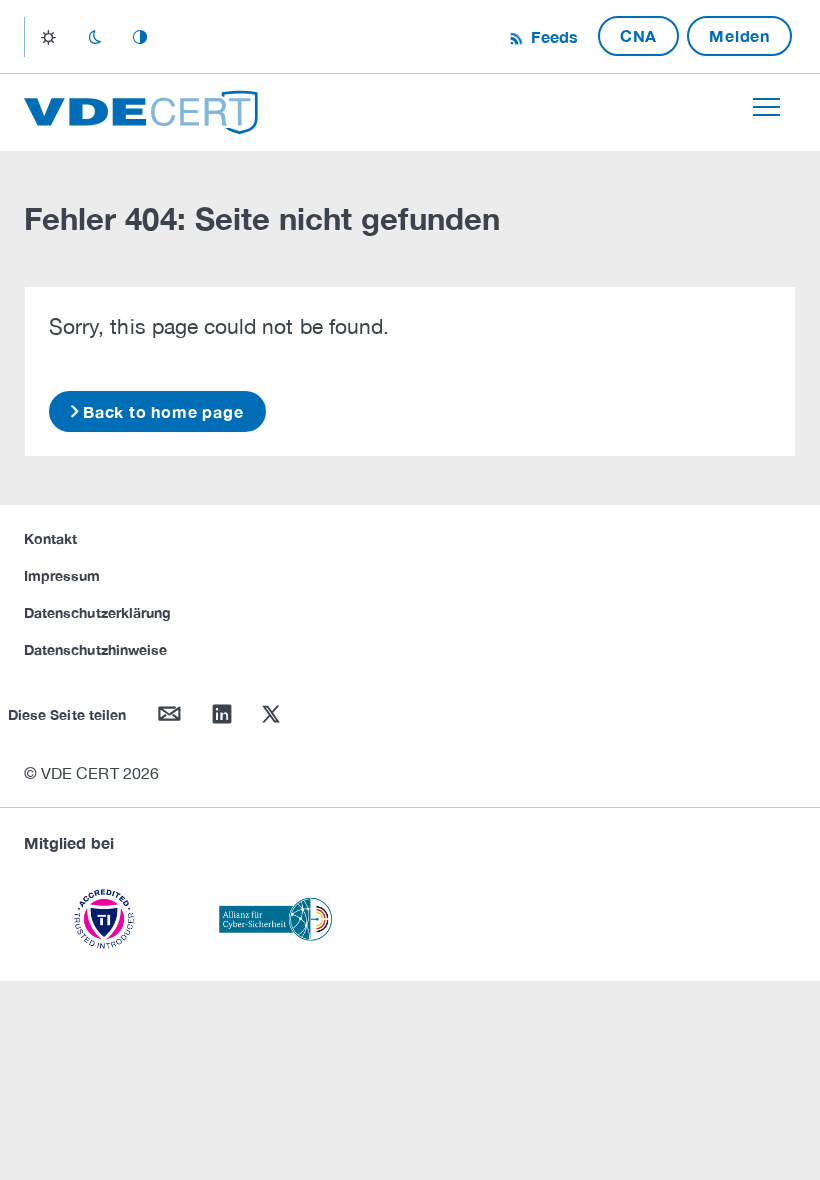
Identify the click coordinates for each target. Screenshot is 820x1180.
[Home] (141, 109)
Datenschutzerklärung (97, 612)
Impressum (62, 575)
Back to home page (163, 411)
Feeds (552, 36)
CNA (638, 35)
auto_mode (140, 37)
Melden (739, 35)
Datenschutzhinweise (95, 649)
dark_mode (94, 37)
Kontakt (50, 538)
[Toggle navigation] (766, 107)
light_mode (48, 37)
